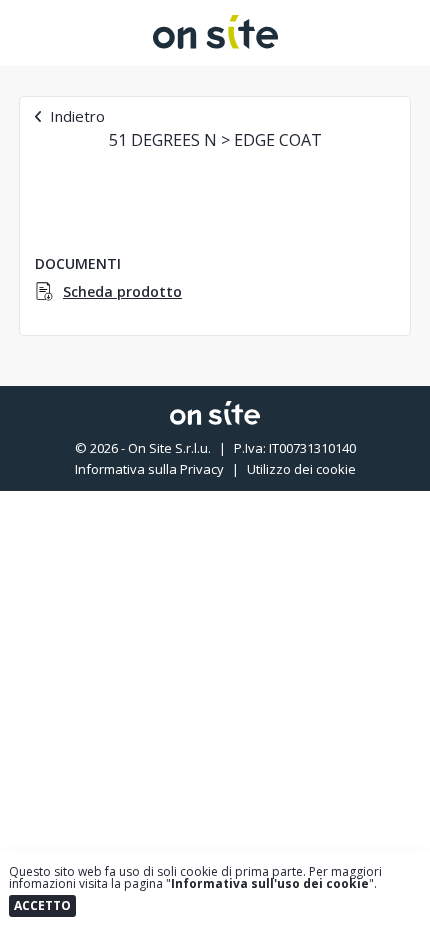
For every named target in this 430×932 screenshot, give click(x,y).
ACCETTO (42, 905)
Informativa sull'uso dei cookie (270, 883)
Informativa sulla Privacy (149, 469)
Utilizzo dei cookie (301, 469)
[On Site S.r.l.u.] (215, 43)
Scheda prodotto (122, 292)
